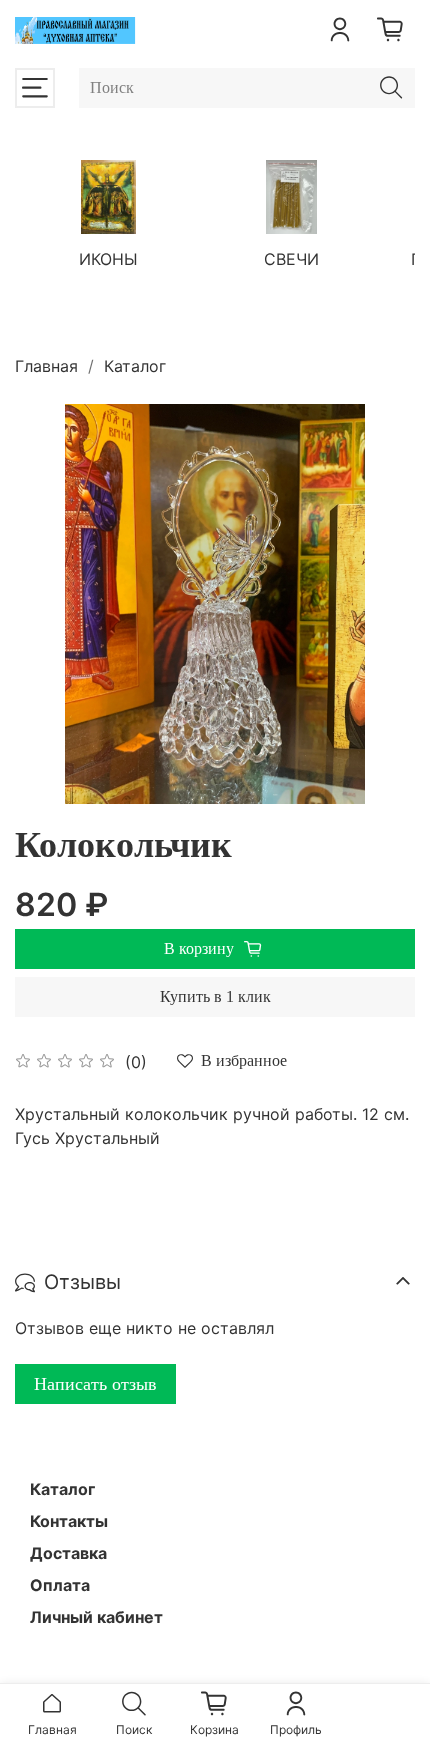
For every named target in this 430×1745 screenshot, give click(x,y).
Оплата (60, 1585)
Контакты (69, 1521)
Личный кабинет (96, 1617)
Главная (46, 366)
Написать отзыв (95, 1384)
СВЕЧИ (291, 258)
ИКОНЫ (108, 258)
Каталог (135, 366)
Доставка (68, 1553)
